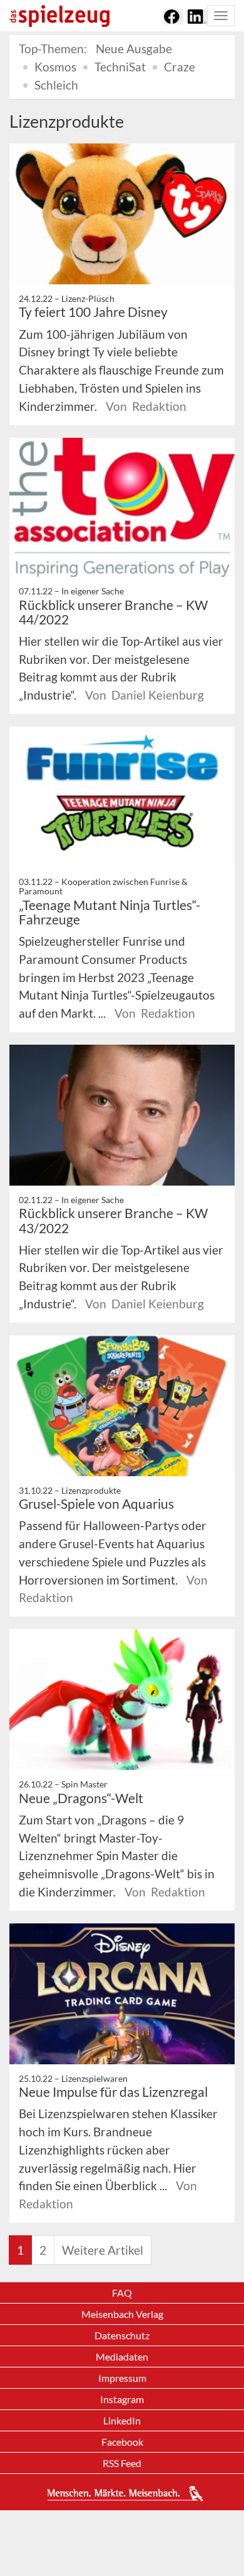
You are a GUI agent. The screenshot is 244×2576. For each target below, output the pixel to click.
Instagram (122, 2399)
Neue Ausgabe (134, 49)
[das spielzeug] (59, 16)
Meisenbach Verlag (122, 2314)
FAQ (122, 2293)
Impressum (122, 2378)
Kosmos (55, 67)
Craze (180, 67)
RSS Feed (122, 2463)
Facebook (122, 2442)
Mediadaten (122, 2356)
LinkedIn (122, 2420)
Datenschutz (122, 2335)
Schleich (56, 85)
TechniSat (120, 67)
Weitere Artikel (103, 2250)
